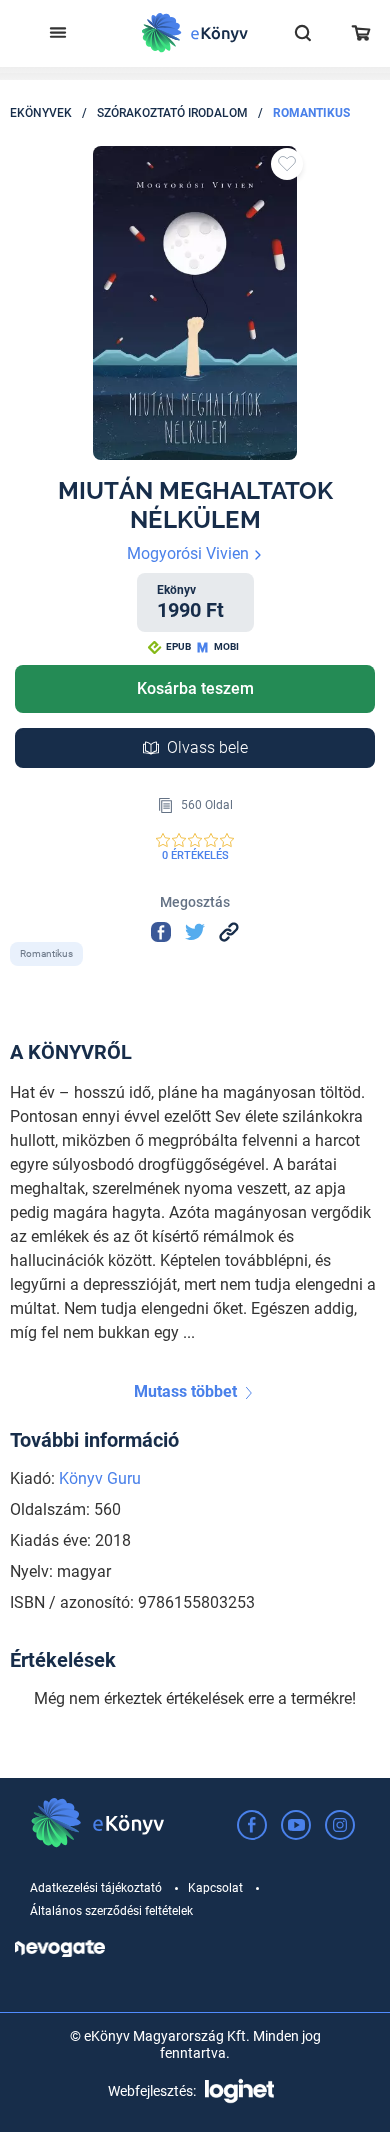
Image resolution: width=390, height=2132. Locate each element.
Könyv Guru (100, 1478)
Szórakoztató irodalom (172, 113)
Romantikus (311, 113)
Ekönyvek (41, 113)
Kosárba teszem (195, 688)
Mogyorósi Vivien (190, 553)
